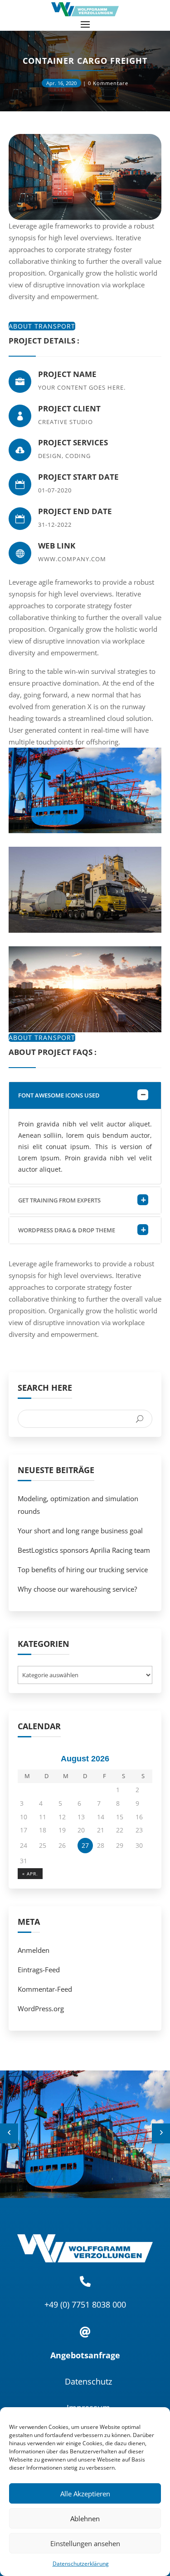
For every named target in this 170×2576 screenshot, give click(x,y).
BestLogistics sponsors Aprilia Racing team (84, 1550)
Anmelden (34, 1950)
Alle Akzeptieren (85, 2494)
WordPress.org (41, 2008)
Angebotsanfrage (85, 2355)
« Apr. (30, 1874)
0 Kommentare (108, 83)
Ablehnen (85, 2519)
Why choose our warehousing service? (77, 1589)
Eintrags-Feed (39, 1970)
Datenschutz (88, 2381)
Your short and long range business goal (80, 1531)
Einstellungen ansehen (85, 2543)
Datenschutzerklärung (81, 2564)
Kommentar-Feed (45, 1989)
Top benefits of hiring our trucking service (83, 1569)
